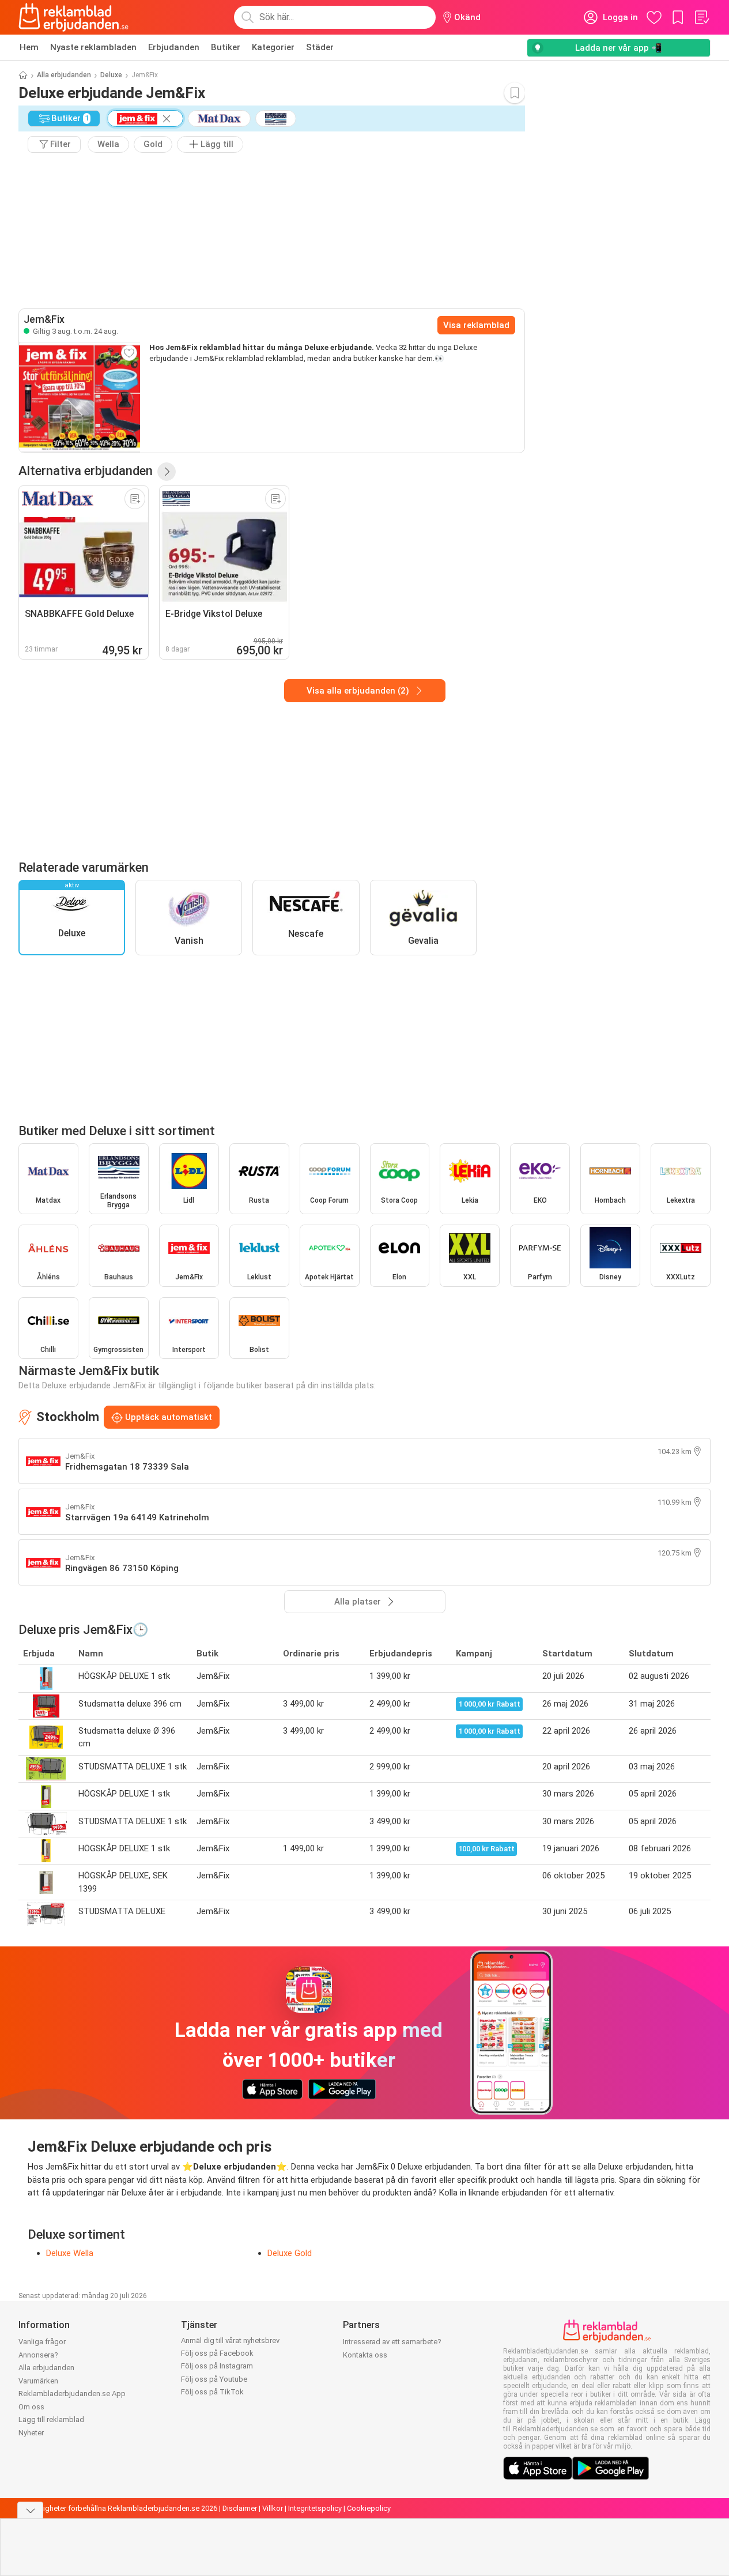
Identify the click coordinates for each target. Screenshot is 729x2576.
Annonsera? (38, 2355)
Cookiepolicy (369, 2508)
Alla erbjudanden (64, 75)
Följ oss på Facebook (217, 2353)
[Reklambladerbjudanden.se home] (73, 17)
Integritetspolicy (315, 2508)
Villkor (273, 2508)
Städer (320, 47)
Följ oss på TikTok (212, 2392)
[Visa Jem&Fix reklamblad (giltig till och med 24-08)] (80, 397)
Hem (29, 47)
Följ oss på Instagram (217, 2366)
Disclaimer (240, 2508)
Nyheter (31, 2433)
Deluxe (111, 75)
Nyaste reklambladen (93, 47)
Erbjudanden (174, 47)
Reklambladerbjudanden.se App (72, 2394)
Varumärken (38, 2381)
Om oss (31, 2407)
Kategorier (273, 47)
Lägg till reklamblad (51, 2419)
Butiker (226, 47)
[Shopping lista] (701, 17)
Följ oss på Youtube (214, 2379)
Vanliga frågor (42, 2342)
